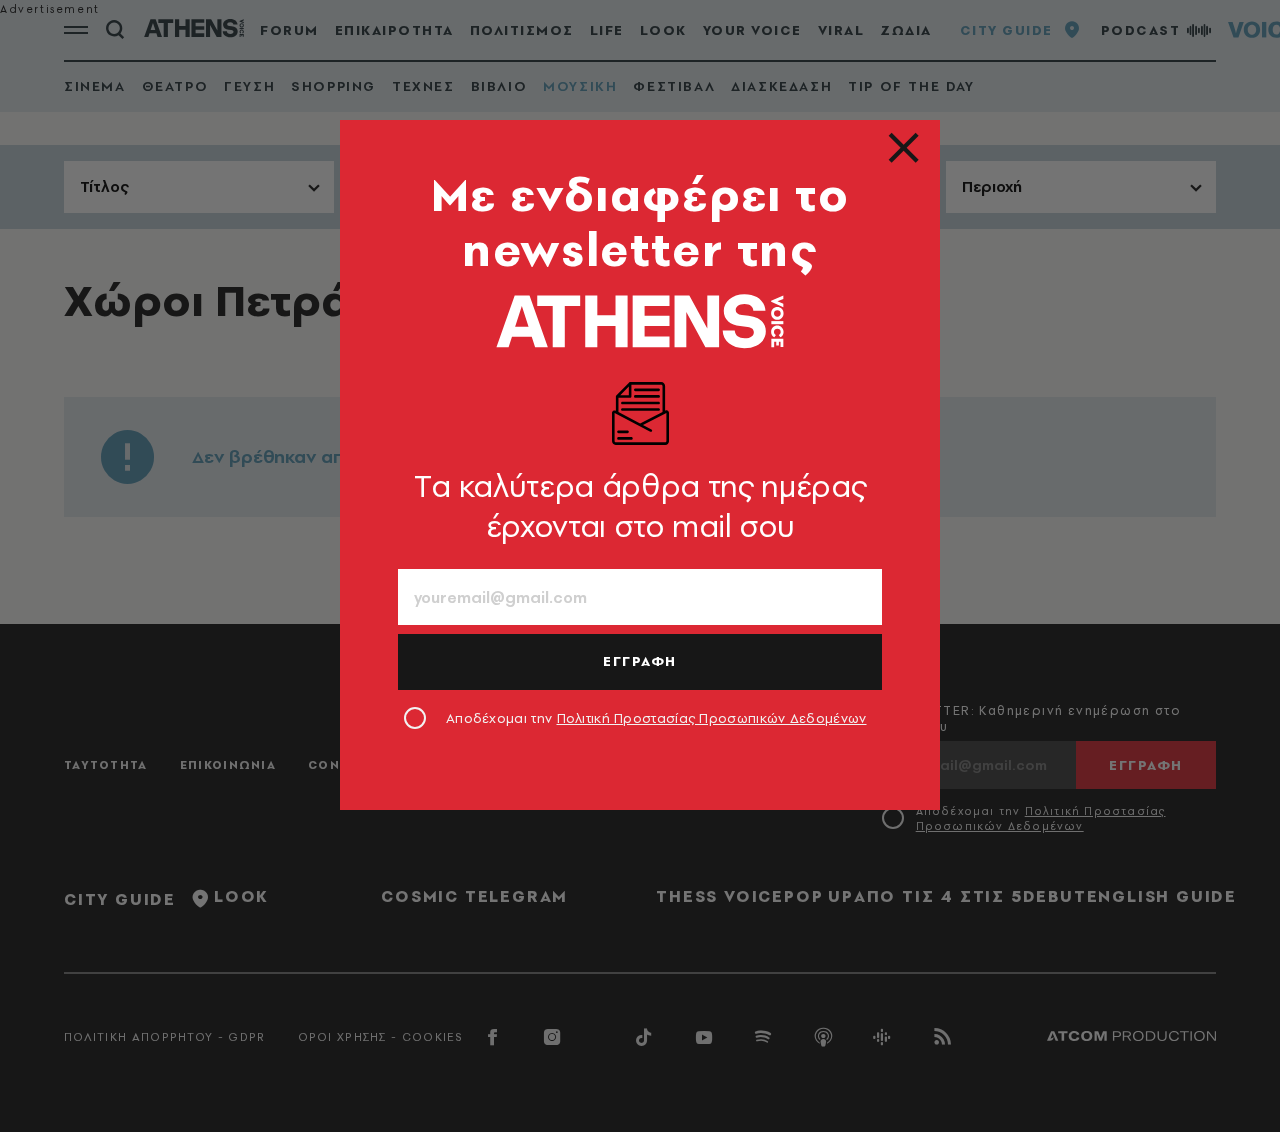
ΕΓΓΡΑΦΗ (640, 661)
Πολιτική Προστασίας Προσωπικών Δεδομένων (712, 718)
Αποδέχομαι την (656, 718)
